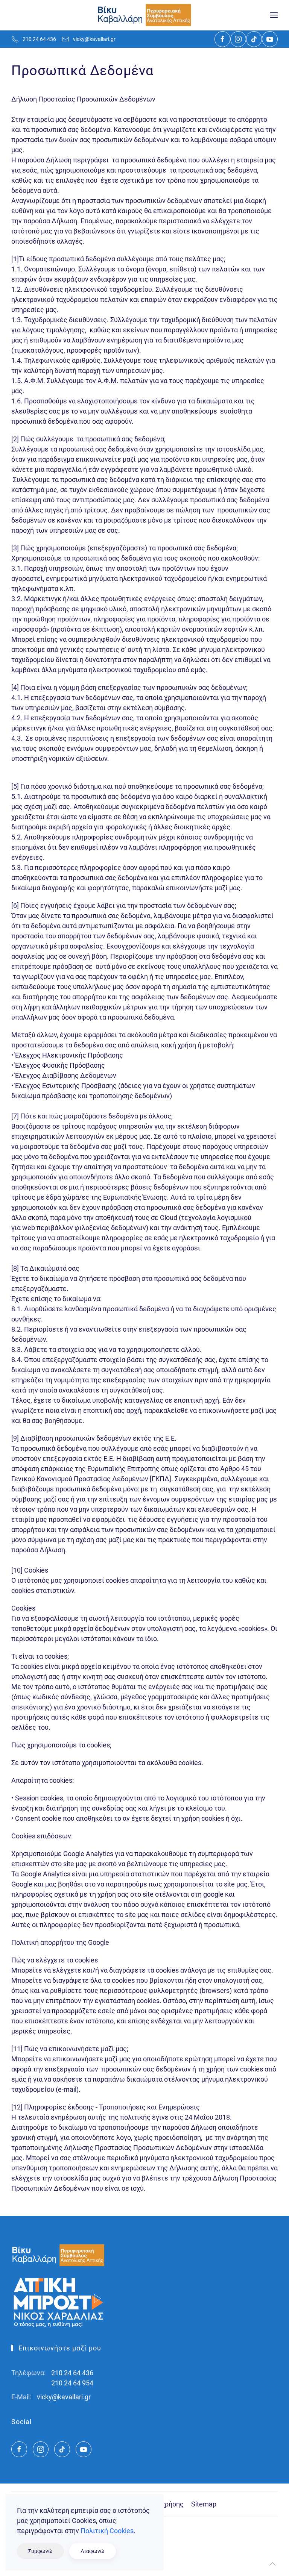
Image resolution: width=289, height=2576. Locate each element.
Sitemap (204, 2504)
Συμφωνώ (40, 2551)
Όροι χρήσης (164, 2504)
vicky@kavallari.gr (94, 39)
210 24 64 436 (39, 39)
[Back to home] (144, 15)
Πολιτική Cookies (107, 2531)
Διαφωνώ (93, 2551)
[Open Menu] (274, 15)
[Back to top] (272, 2564)
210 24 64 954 (72, 2383)
